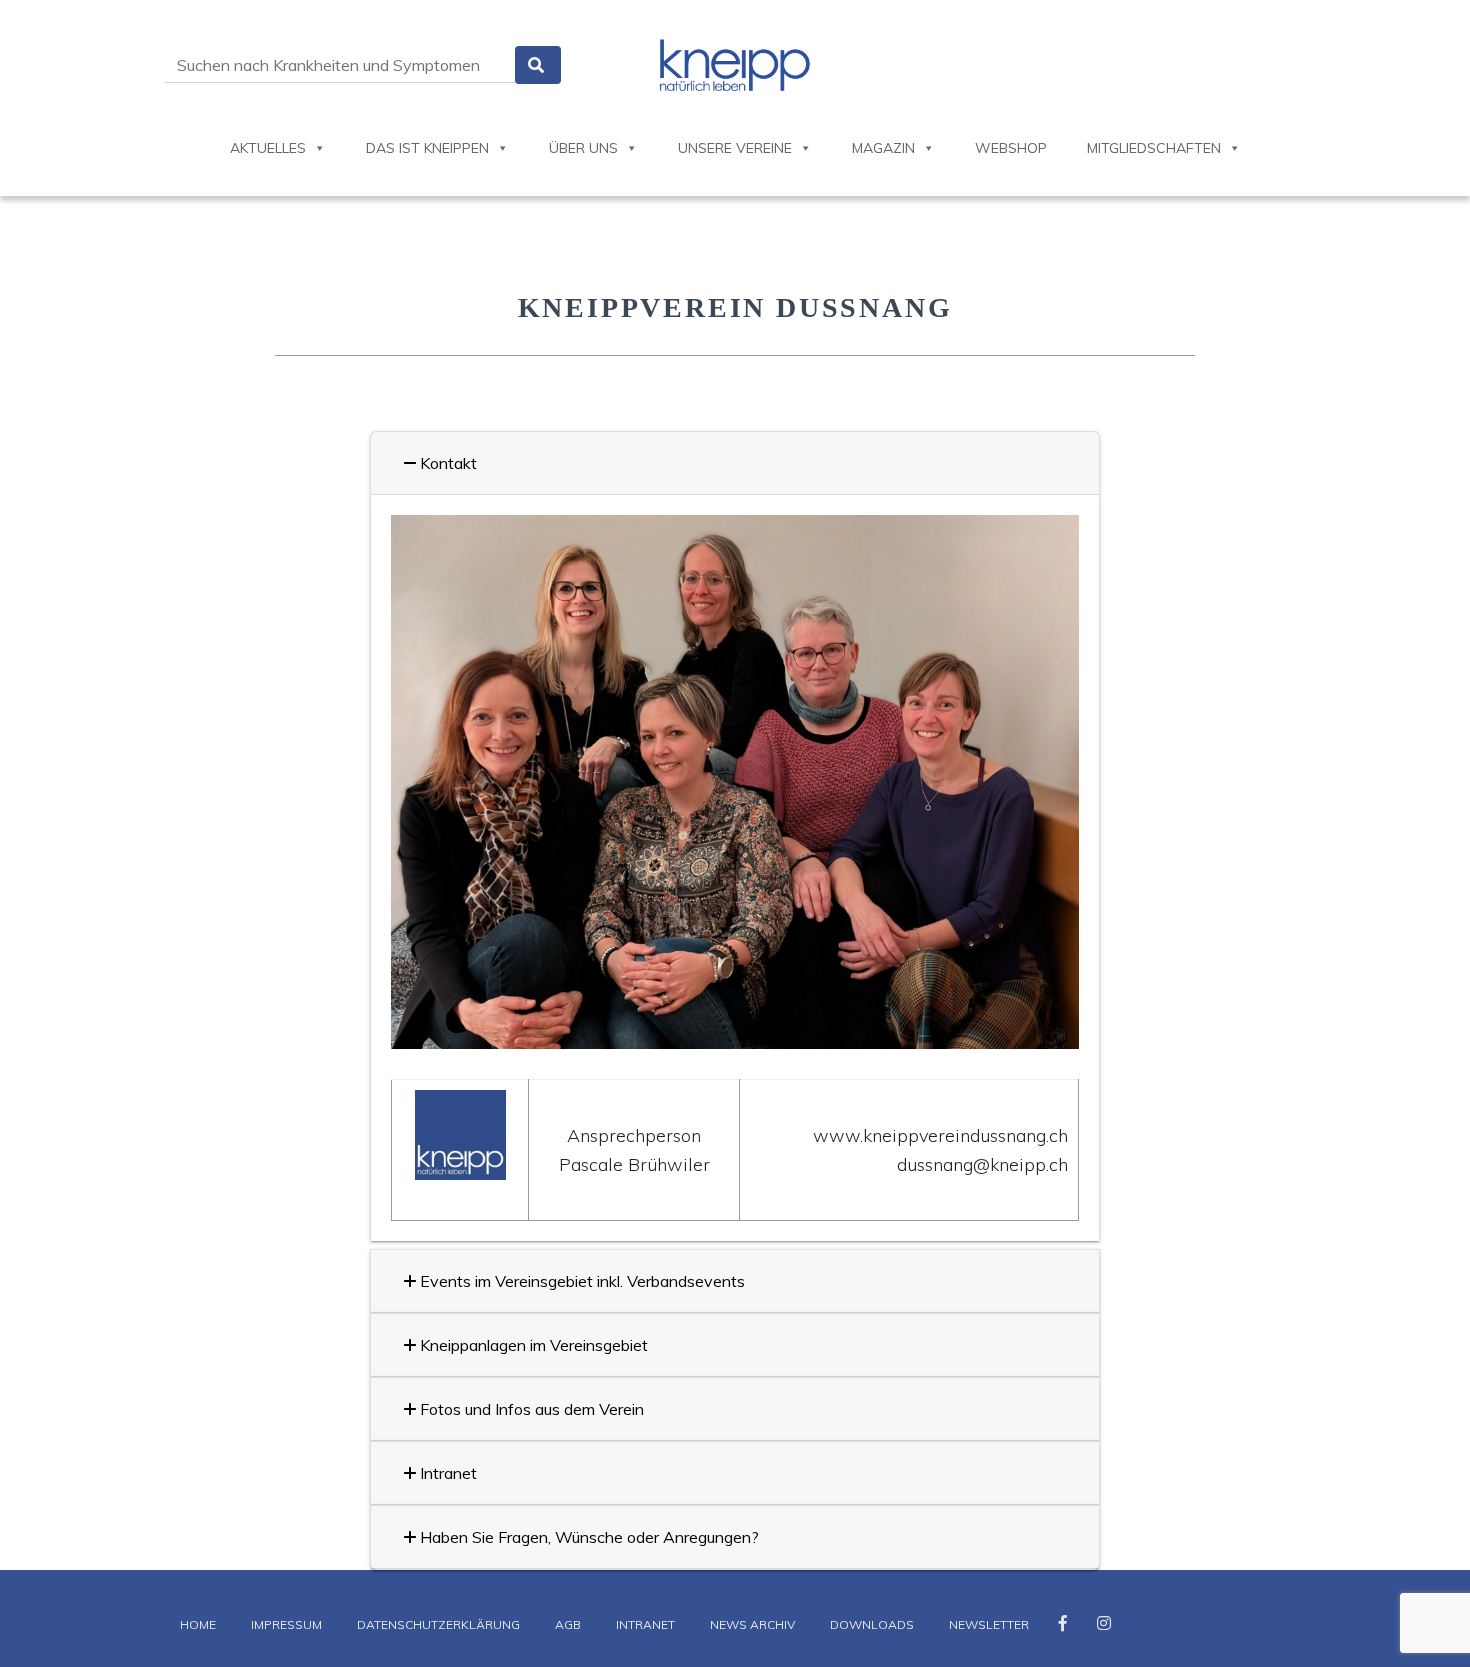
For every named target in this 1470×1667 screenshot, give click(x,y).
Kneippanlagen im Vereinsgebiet (532, 1345)
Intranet (446, 1473)
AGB (568, 1624)
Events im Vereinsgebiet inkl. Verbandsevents (580, 1281)
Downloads (872, 1624)
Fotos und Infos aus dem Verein (530, 1409)
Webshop (1011, 148)
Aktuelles (268, 148)
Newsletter (989, 1624)
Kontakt (446, 463)
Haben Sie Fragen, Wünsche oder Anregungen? (587, 1537)
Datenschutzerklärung (438, 1624)
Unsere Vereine (735, 148)
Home (198, 1624)
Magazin (883, 148)
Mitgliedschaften (1154, 148)
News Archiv (752, 1624)
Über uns (583, 148)
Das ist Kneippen (427, 148)
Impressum (286, 1624)
